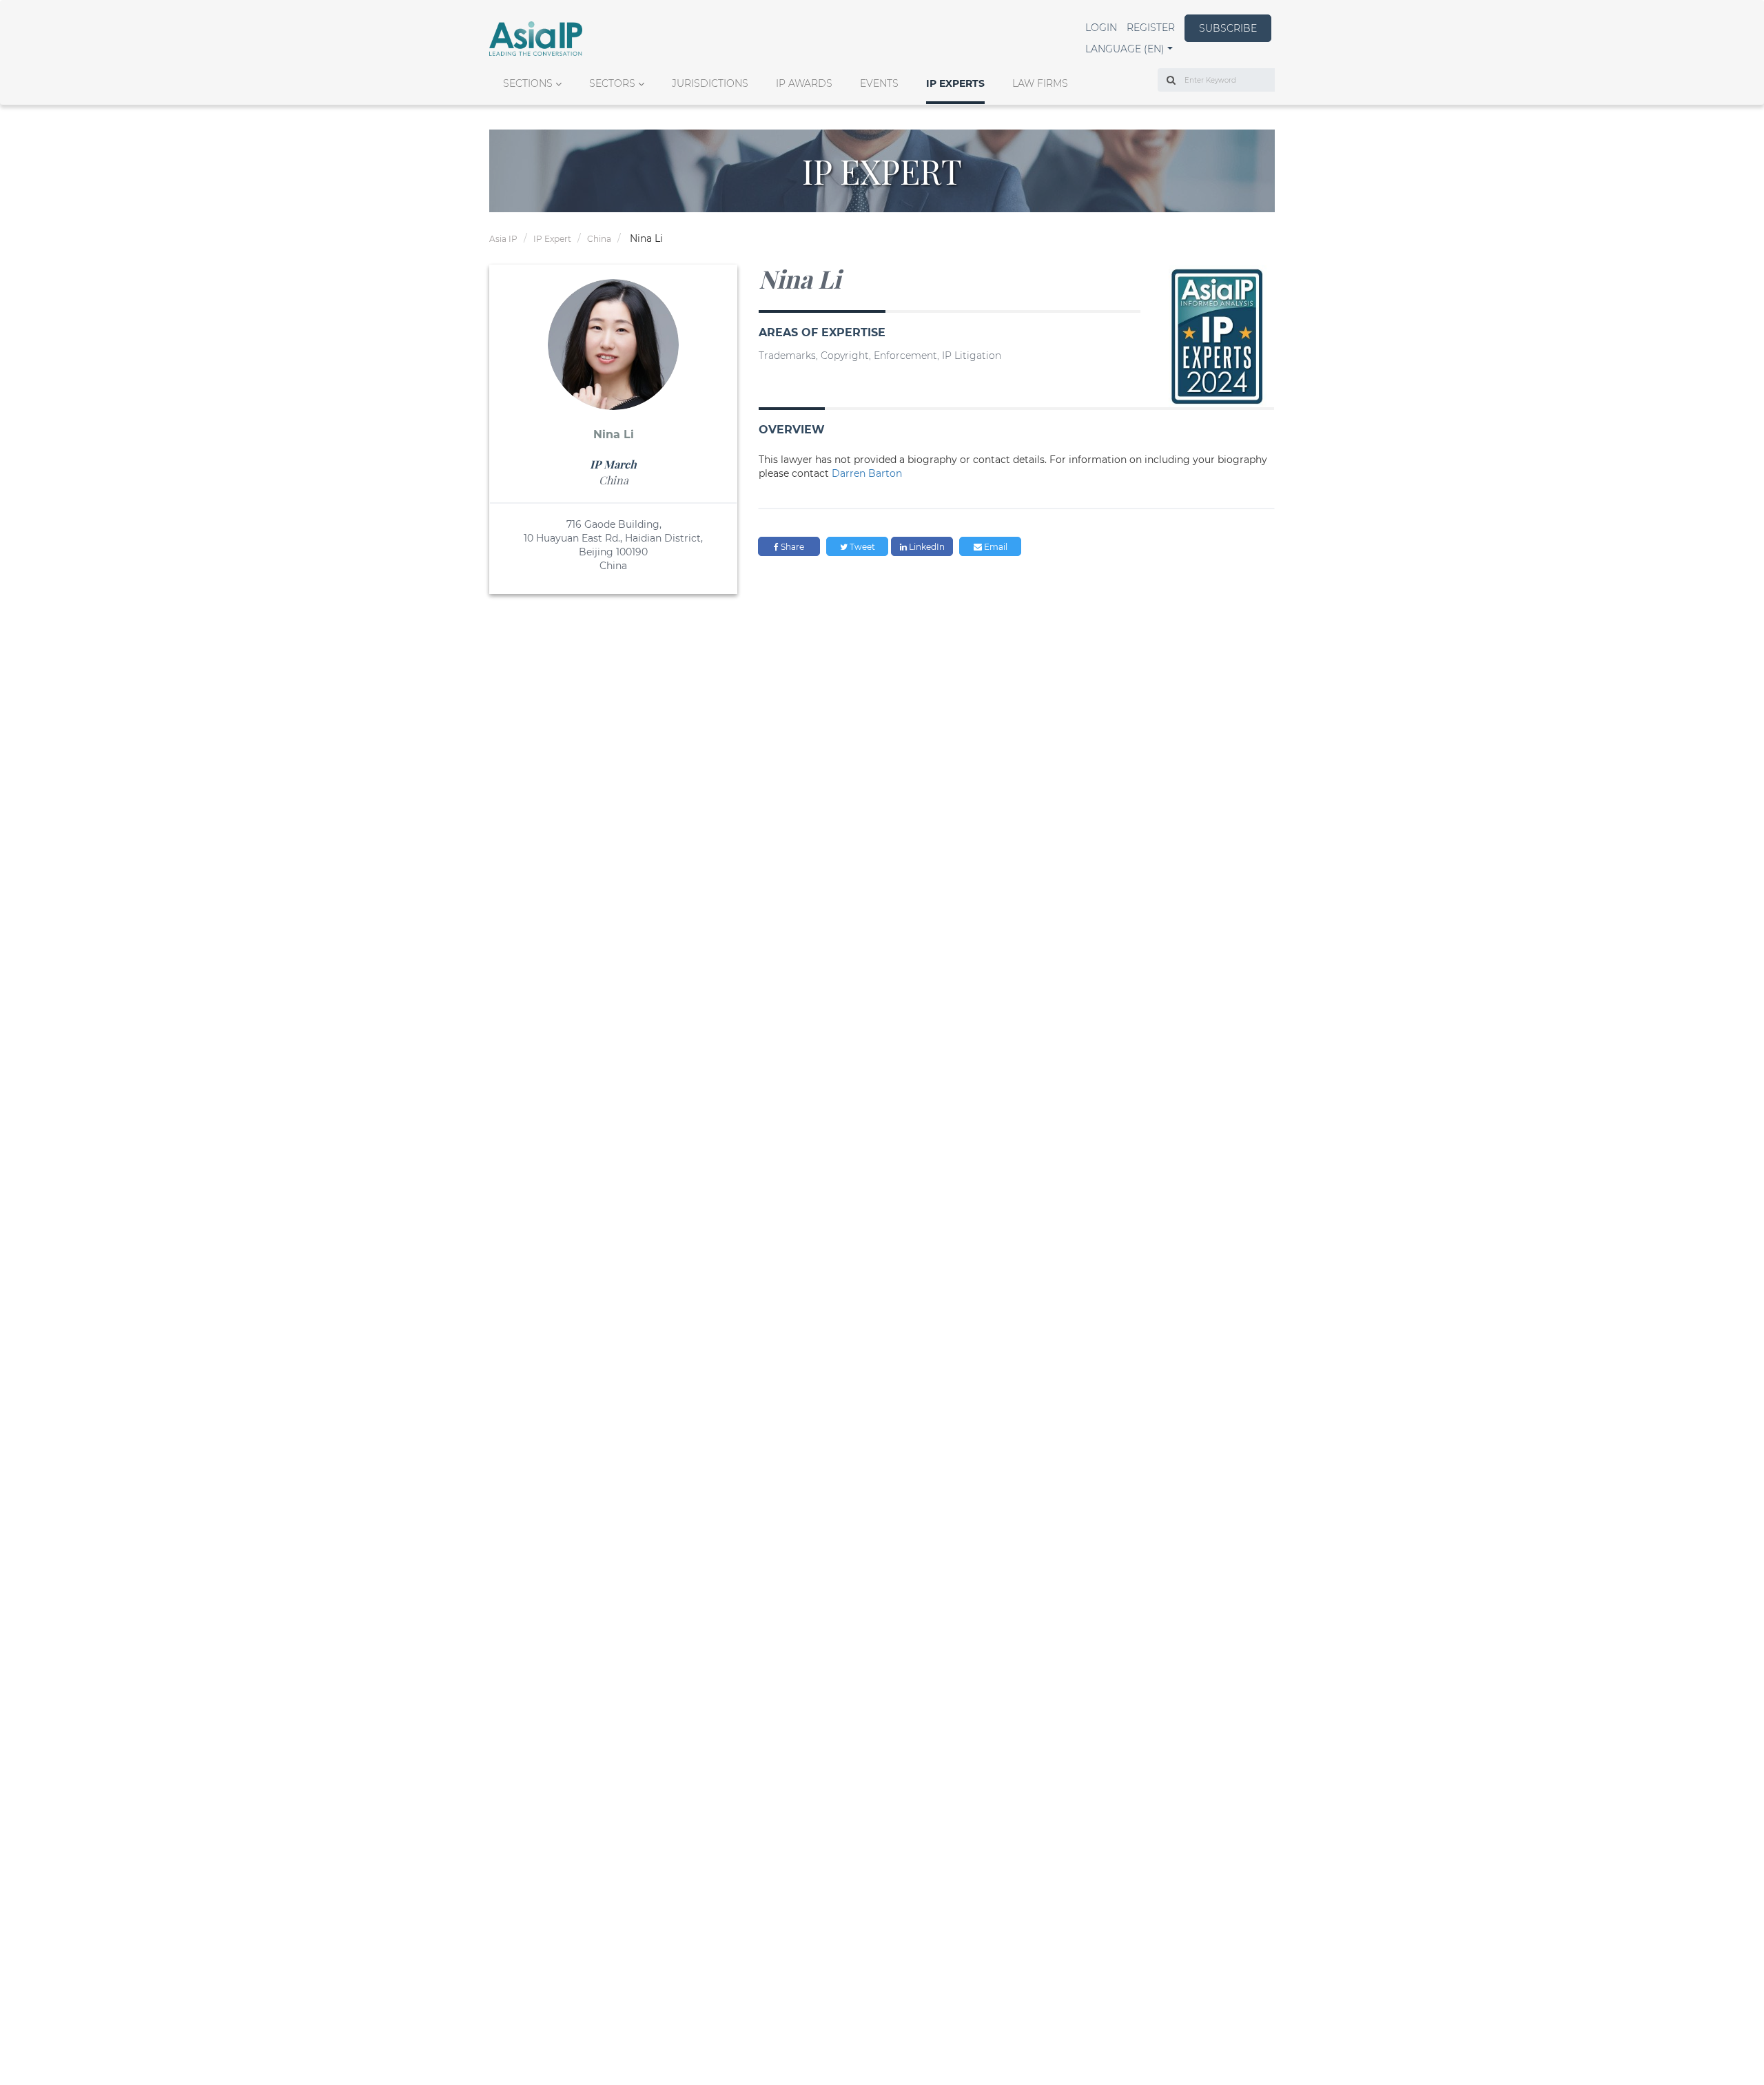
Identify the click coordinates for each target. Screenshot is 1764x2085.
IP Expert (552, 239)
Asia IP (503, 239)
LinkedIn (926, 547)
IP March (613, 464)
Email (995, 547)
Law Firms (1040, 83)
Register (1151, 28)
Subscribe (1228, 28)
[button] (1129, 49)
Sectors (612, 83)
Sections (528, 83)
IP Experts (955, 83)
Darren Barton (867, 473)
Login (1101, 28)
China (599, 239)
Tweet (861, 547)
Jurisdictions (710, 83)
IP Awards (804, 83)
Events (879, 83)
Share (791, 547)
